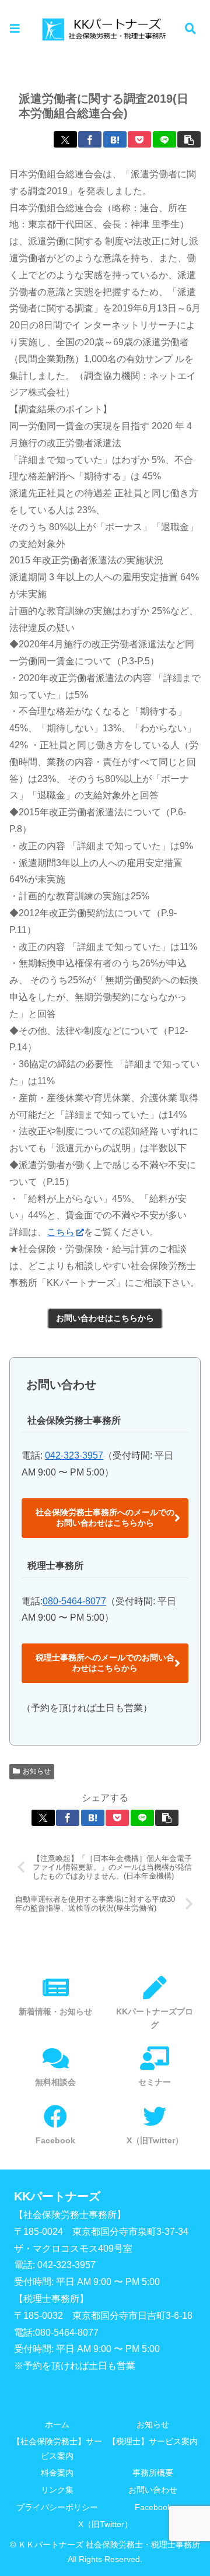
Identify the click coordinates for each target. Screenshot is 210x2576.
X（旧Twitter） (105, 2524)
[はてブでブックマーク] (115, 139)
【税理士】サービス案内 (153, 2441)
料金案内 (57, 2473)
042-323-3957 (74, 1455)
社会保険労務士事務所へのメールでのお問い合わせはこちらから (105, 1517)
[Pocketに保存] (139, 139)
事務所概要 (153, 2473)
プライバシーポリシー (57, 2507)
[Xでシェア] (65, 139)
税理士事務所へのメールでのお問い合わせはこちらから (105, 1663)
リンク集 (57, 2490)
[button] (189, 139)
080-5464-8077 (74, 1601)
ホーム (57, 2424)
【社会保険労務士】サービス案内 (57, 2449)
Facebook (153, 2507)
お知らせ (37, 1771)
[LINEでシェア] (164, 139)
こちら (61, 1232)
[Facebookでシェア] (90, 139)
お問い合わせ (153, 2490)
